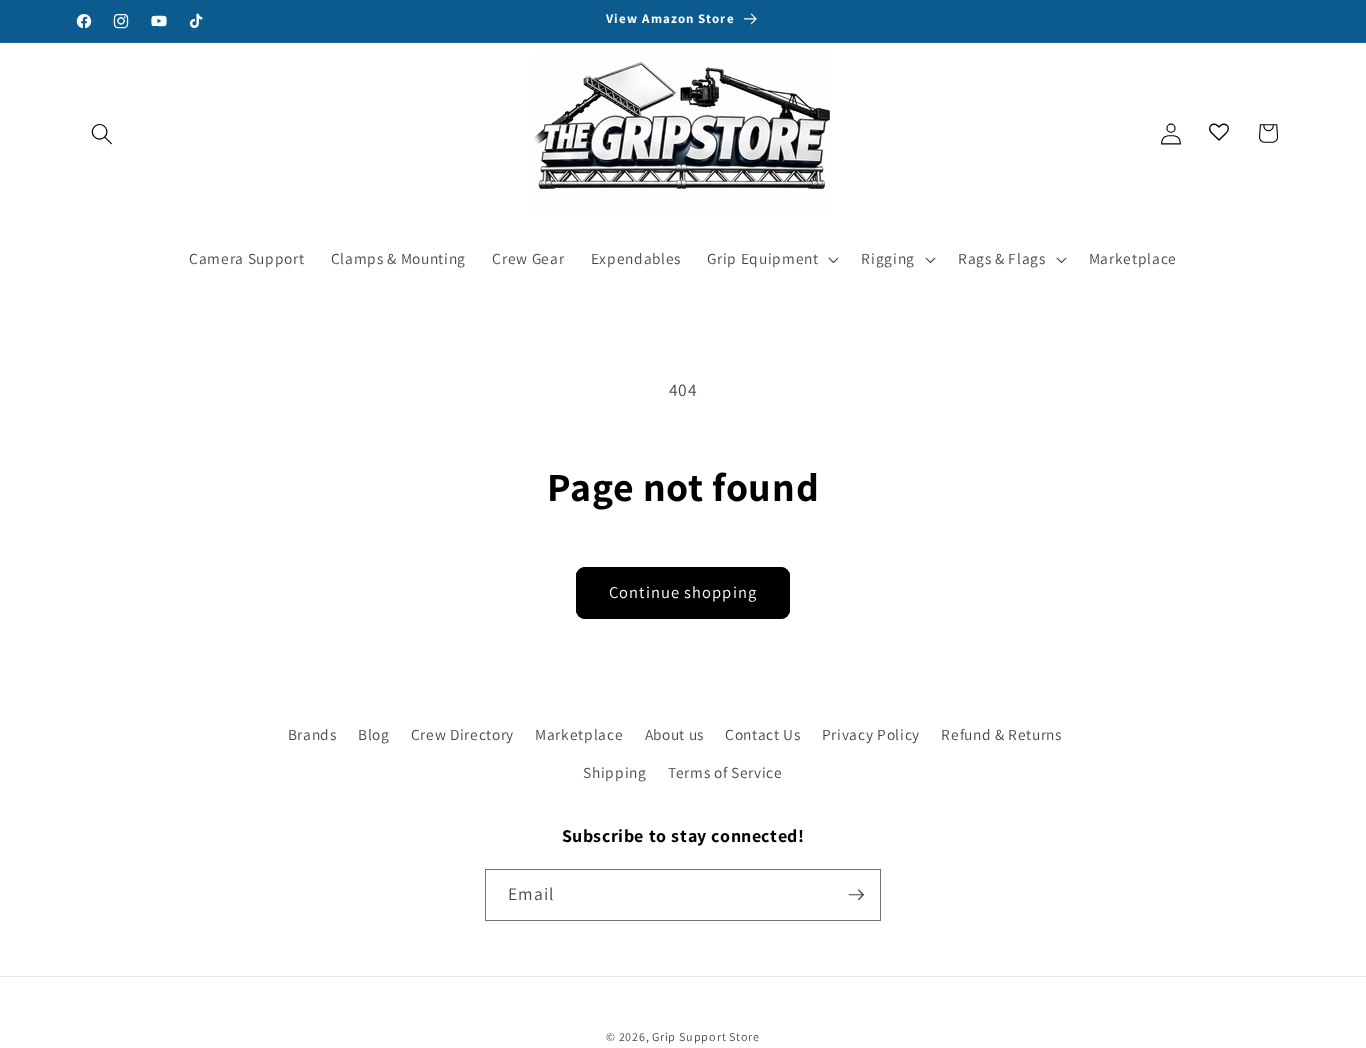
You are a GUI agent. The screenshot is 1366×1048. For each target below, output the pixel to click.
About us (674, 734)
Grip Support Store (706, 1036)
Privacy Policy (871, 734)
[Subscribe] (856, 895)
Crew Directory (462, 734)
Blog (374, 734)
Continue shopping (683, 592)
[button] (102, 133)
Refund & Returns (1001, 734)
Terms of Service (725, 772)
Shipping (614, 772)
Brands (312, 734)
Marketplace (579, 734)
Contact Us (763, 734)
